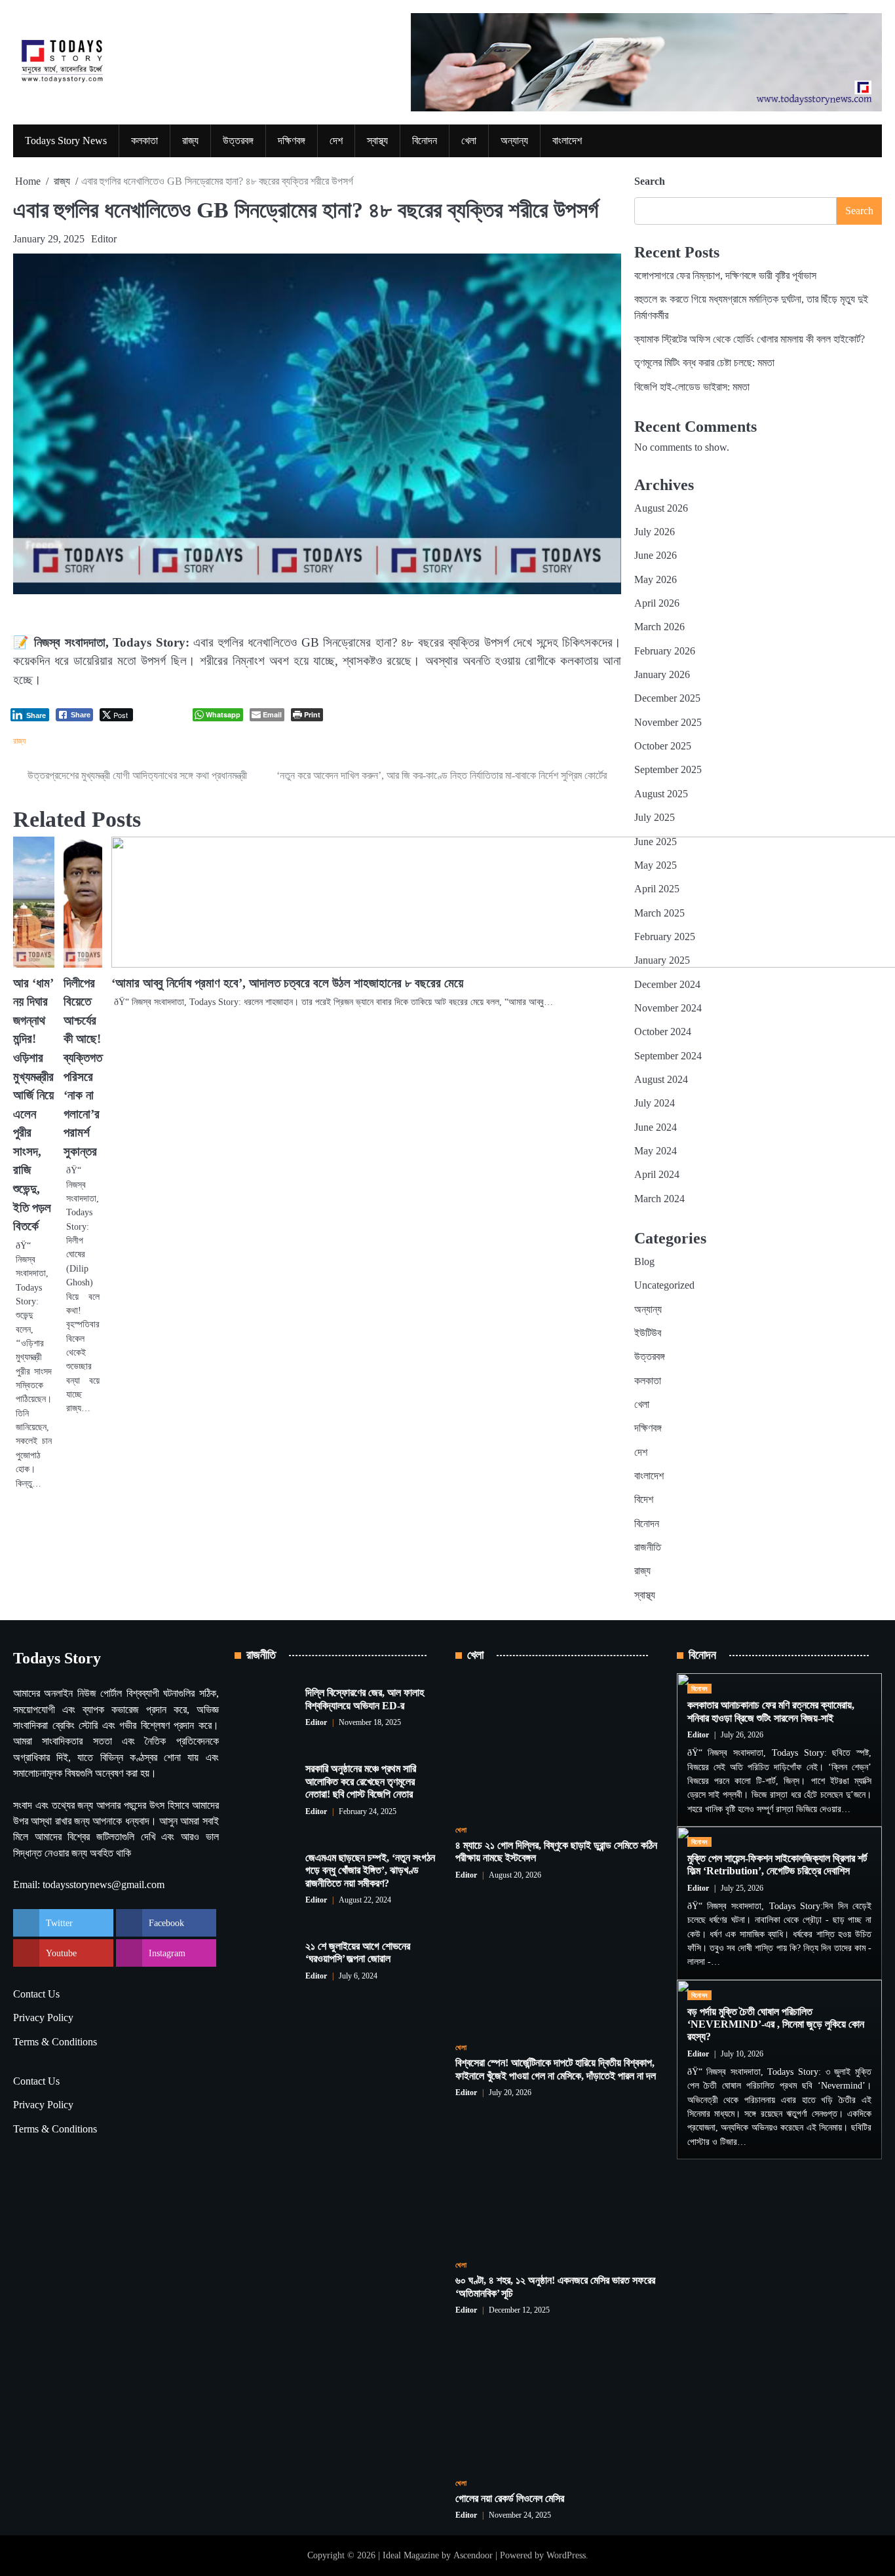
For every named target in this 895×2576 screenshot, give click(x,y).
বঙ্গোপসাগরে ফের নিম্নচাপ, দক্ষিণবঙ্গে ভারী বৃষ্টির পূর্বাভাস (725, 276)
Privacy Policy (43, 2018)
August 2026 (661, 508)
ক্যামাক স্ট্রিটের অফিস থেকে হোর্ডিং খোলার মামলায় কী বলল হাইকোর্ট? (750, 339)
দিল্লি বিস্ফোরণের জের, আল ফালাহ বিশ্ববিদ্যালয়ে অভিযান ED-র (365, 1699)
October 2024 (663, 1032)
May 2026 (656, 580)
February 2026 (665, 651)
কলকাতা (144, 141)
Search (650, 181)
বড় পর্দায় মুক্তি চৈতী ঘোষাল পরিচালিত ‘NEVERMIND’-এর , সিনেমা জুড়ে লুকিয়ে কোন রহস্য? (776, 2025)
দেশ (336, 141)
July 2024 (655, 1103)
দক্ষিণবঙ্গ (292, 141)
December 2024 (667, 985)
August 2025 (661, 794)
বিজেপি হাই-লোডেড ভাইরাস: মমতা (692, 387)
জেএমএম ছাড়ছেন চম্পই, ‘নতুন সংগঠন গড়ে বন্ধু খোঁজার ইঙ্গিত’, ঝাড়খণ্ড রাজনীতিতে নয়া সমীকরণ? (370, 1871)
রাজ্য (190, 141)
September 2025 (668, 770)
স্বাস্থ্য (377, 141)
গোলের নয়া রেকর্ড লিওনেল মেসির (510, 2499)
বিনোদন (425, 141)
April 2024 (657, 1175)
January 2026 (662, 675)
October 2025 (663, 746)
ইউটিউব (648, 1333)
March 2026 (659, 627)
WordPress (566, 2555)
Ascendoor (473, 2555)
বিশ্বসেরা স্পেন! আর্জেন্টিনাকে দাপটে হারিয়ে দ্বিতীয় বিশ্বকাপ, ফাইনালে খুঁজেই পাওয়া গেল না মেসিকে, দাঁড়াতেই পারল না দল (556, 2069)
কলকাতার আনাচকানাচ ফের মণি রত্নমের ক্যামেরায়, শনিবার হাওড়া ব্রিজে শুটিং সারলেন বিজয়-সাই (771, 1712)
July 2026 (655, 532)
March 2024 (659, 1199)
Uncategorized (664, 1285)
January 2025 (662, 960)
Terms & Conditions (55, 2042)
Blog (644, 1262)
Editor (104, 239)
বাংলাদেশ (567, 141)
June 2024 (656, 1127)
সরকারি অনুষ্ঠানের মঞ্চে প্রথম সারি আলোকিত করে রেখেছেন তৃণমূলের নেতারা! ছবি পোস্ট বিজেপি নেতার (361, 1782)
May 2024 (656, 1151)
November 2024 (668, 1008)
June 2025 (656, 842)
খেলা (469, 141)
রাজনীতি (648, 1547)
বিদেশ (644, 1500)
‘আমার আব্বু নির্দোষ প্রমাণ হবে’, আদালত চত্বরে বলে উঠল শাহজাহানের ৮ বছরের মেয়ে (287, 983)
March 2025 (659, 913)
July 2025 (655, 818)
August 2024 (661, 1080)
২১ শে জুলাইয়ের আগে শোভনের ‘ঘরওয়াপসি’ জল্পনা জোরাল (358, 1953)
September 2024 (668, 1056)
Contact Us (36, 1994)
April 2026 (657, 603)
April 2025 (657, 889)
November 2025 (668, 723)
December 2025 (667, 698)
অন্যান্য (514, 141)
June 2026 (656, 556)
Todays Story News (66, 141)
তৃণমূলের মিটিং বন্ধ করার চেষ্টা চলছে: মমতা (704, 363)
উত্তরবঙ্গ (238, 141)
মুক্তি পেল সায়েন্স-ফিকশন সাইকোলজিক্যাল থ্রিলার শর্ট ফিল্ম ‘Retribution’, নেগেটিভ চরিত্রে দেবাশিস (777, 1865)
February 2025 (665, 937)
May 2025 (656, 865)
